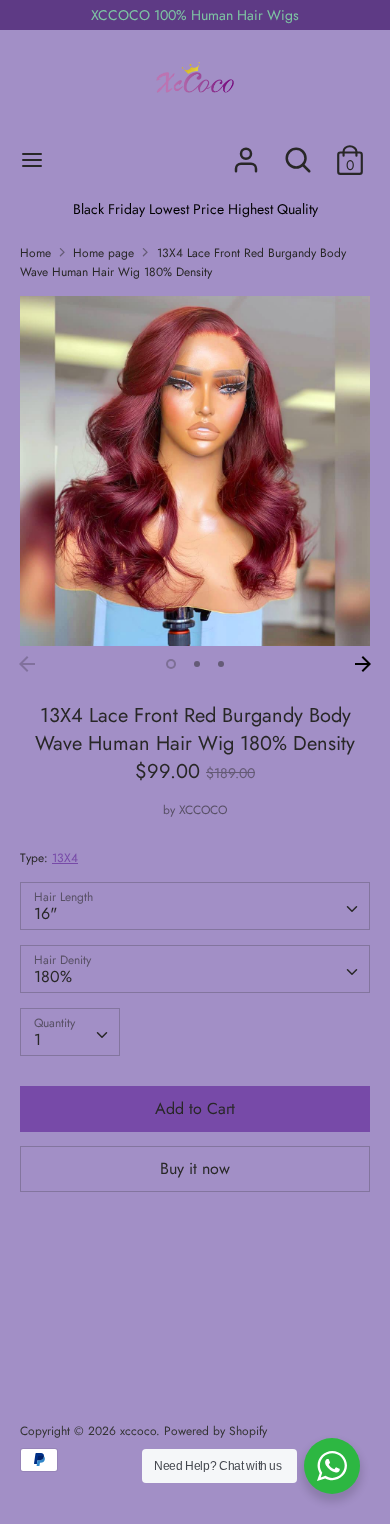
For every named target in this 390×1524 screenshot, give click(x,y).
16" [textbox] (45, 913)
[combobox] (195, 906)
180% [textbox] (53, 976)
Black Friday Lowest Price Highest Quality (195, 209)
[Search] (298, 152)
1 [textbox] (37, 1039)
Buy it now (195, 1168)
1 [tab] (171, 664)
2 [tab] (197, 664)
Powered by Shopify (215, 1431)
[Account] (246, 152)
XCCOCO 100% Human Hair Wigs (195, 15)
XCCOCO (203, 810)
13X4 (65, 858)
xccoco (138, 1431)
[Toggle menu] (32, 160)
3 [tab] (221, 664)
